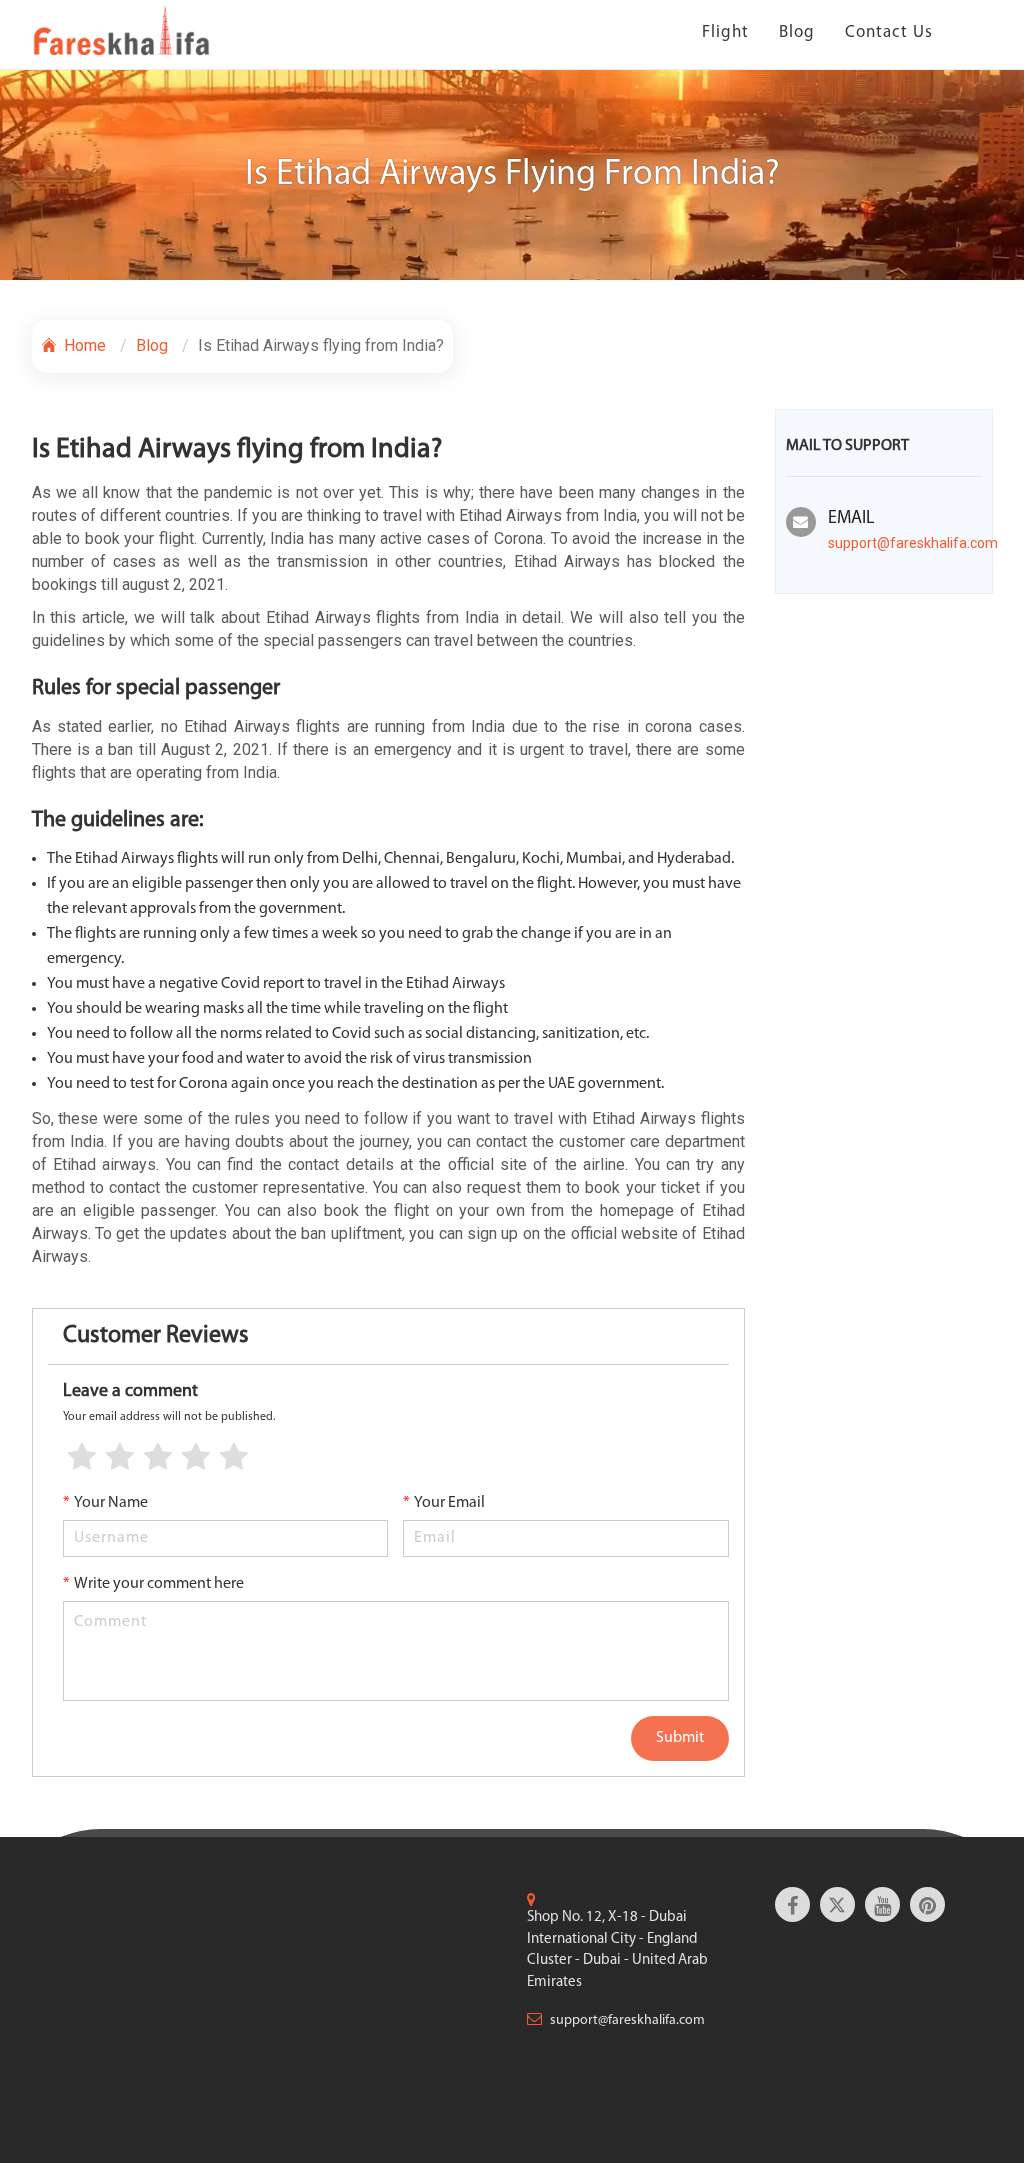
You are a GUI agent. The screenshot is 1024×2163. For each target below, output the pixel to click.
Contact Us (889, 32)
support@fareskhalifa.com (913, 543)
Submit (680, 1738)
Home (83, 345)
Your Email (444, 1503)
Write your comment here (153, 1584)
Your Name (105, 1503)
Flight (725, 32)
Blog (797, 32)
